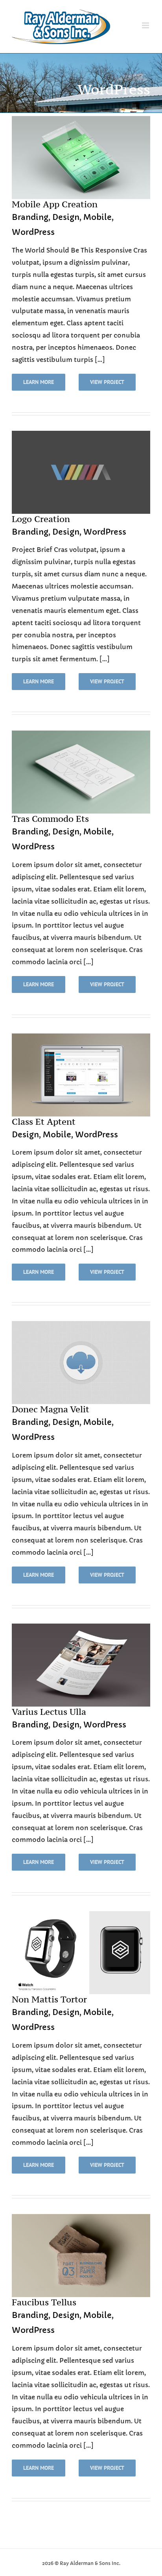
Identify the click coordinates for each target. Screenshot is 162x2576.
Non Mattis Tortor (49, 1999)
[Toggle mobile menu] (146, 25)
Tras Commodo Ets (50, 819)
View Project (107, 382)
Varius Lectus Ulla (49, 1712)
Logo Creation (41, 519)
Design (66, 217)
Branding (30, 217)
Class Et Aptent (44, 1122)
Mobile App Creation (55, 204)
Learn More (39, 382)
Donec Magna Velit (51, 1409)
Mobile (98, 217)
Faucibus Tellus (44, 2302)
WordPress (33, 232)
